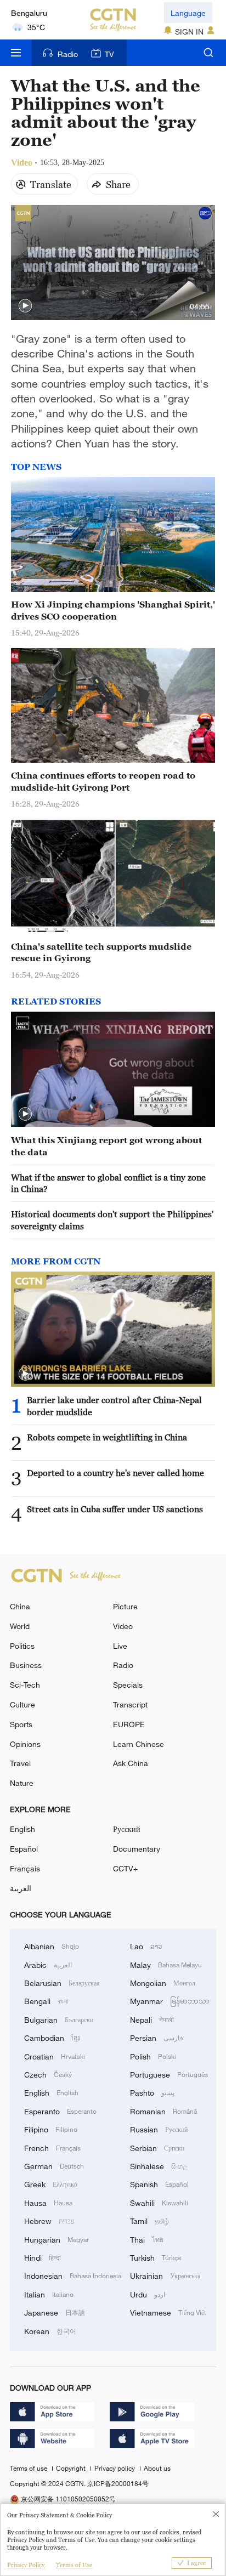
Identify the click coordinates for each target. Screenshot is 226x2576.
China (20, 1606)
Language (188, 13)
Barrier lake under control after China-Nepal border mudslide (114, 1406)
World (20, 1626)
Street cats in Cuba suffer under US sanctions (115, 1509)
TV (109, 54)
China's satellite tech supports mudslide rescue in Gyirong (101, 952)
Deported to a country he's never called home (115, 1473)
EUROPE (129, 1724)
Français (25, 1868)
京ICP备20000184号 (118, 2483)
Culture (22, 1704)
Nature (22, 1783)
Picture (125, 1606)
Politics (22, 1646)
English (22, 1829)
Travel (20, 1763)
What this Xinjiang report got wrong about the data (106, 1146)
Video (123, 1626)
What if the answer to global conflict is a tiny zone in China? (108, 1183)
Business (26, 1665)
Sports (21, 1724)
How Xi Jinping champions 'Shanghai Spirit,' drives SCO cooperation (113, 610)
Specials (128, 1685)
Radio (68, 54)
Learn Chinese (139, 1744)
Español (24, 1849)
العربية (21, 1888)
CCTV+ (125, 1868)
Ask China (131, 1763)
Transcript (130, 1704)
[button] (25, 306)
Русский (127, 1829)
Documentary (137, 1849)
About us (157, 2468)
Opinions (25, 1744)
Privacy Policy (26, 2565)
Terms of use (29, 2468)
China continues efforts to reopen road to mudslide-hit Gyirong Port (103, 781)
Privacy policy (115, 2468)
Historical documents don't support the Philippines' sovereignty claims (112, 1220)
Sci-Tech (25, 1685)
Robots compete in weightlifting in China (107, 1437)
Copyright (72, 2468)
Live (120, 1646)
